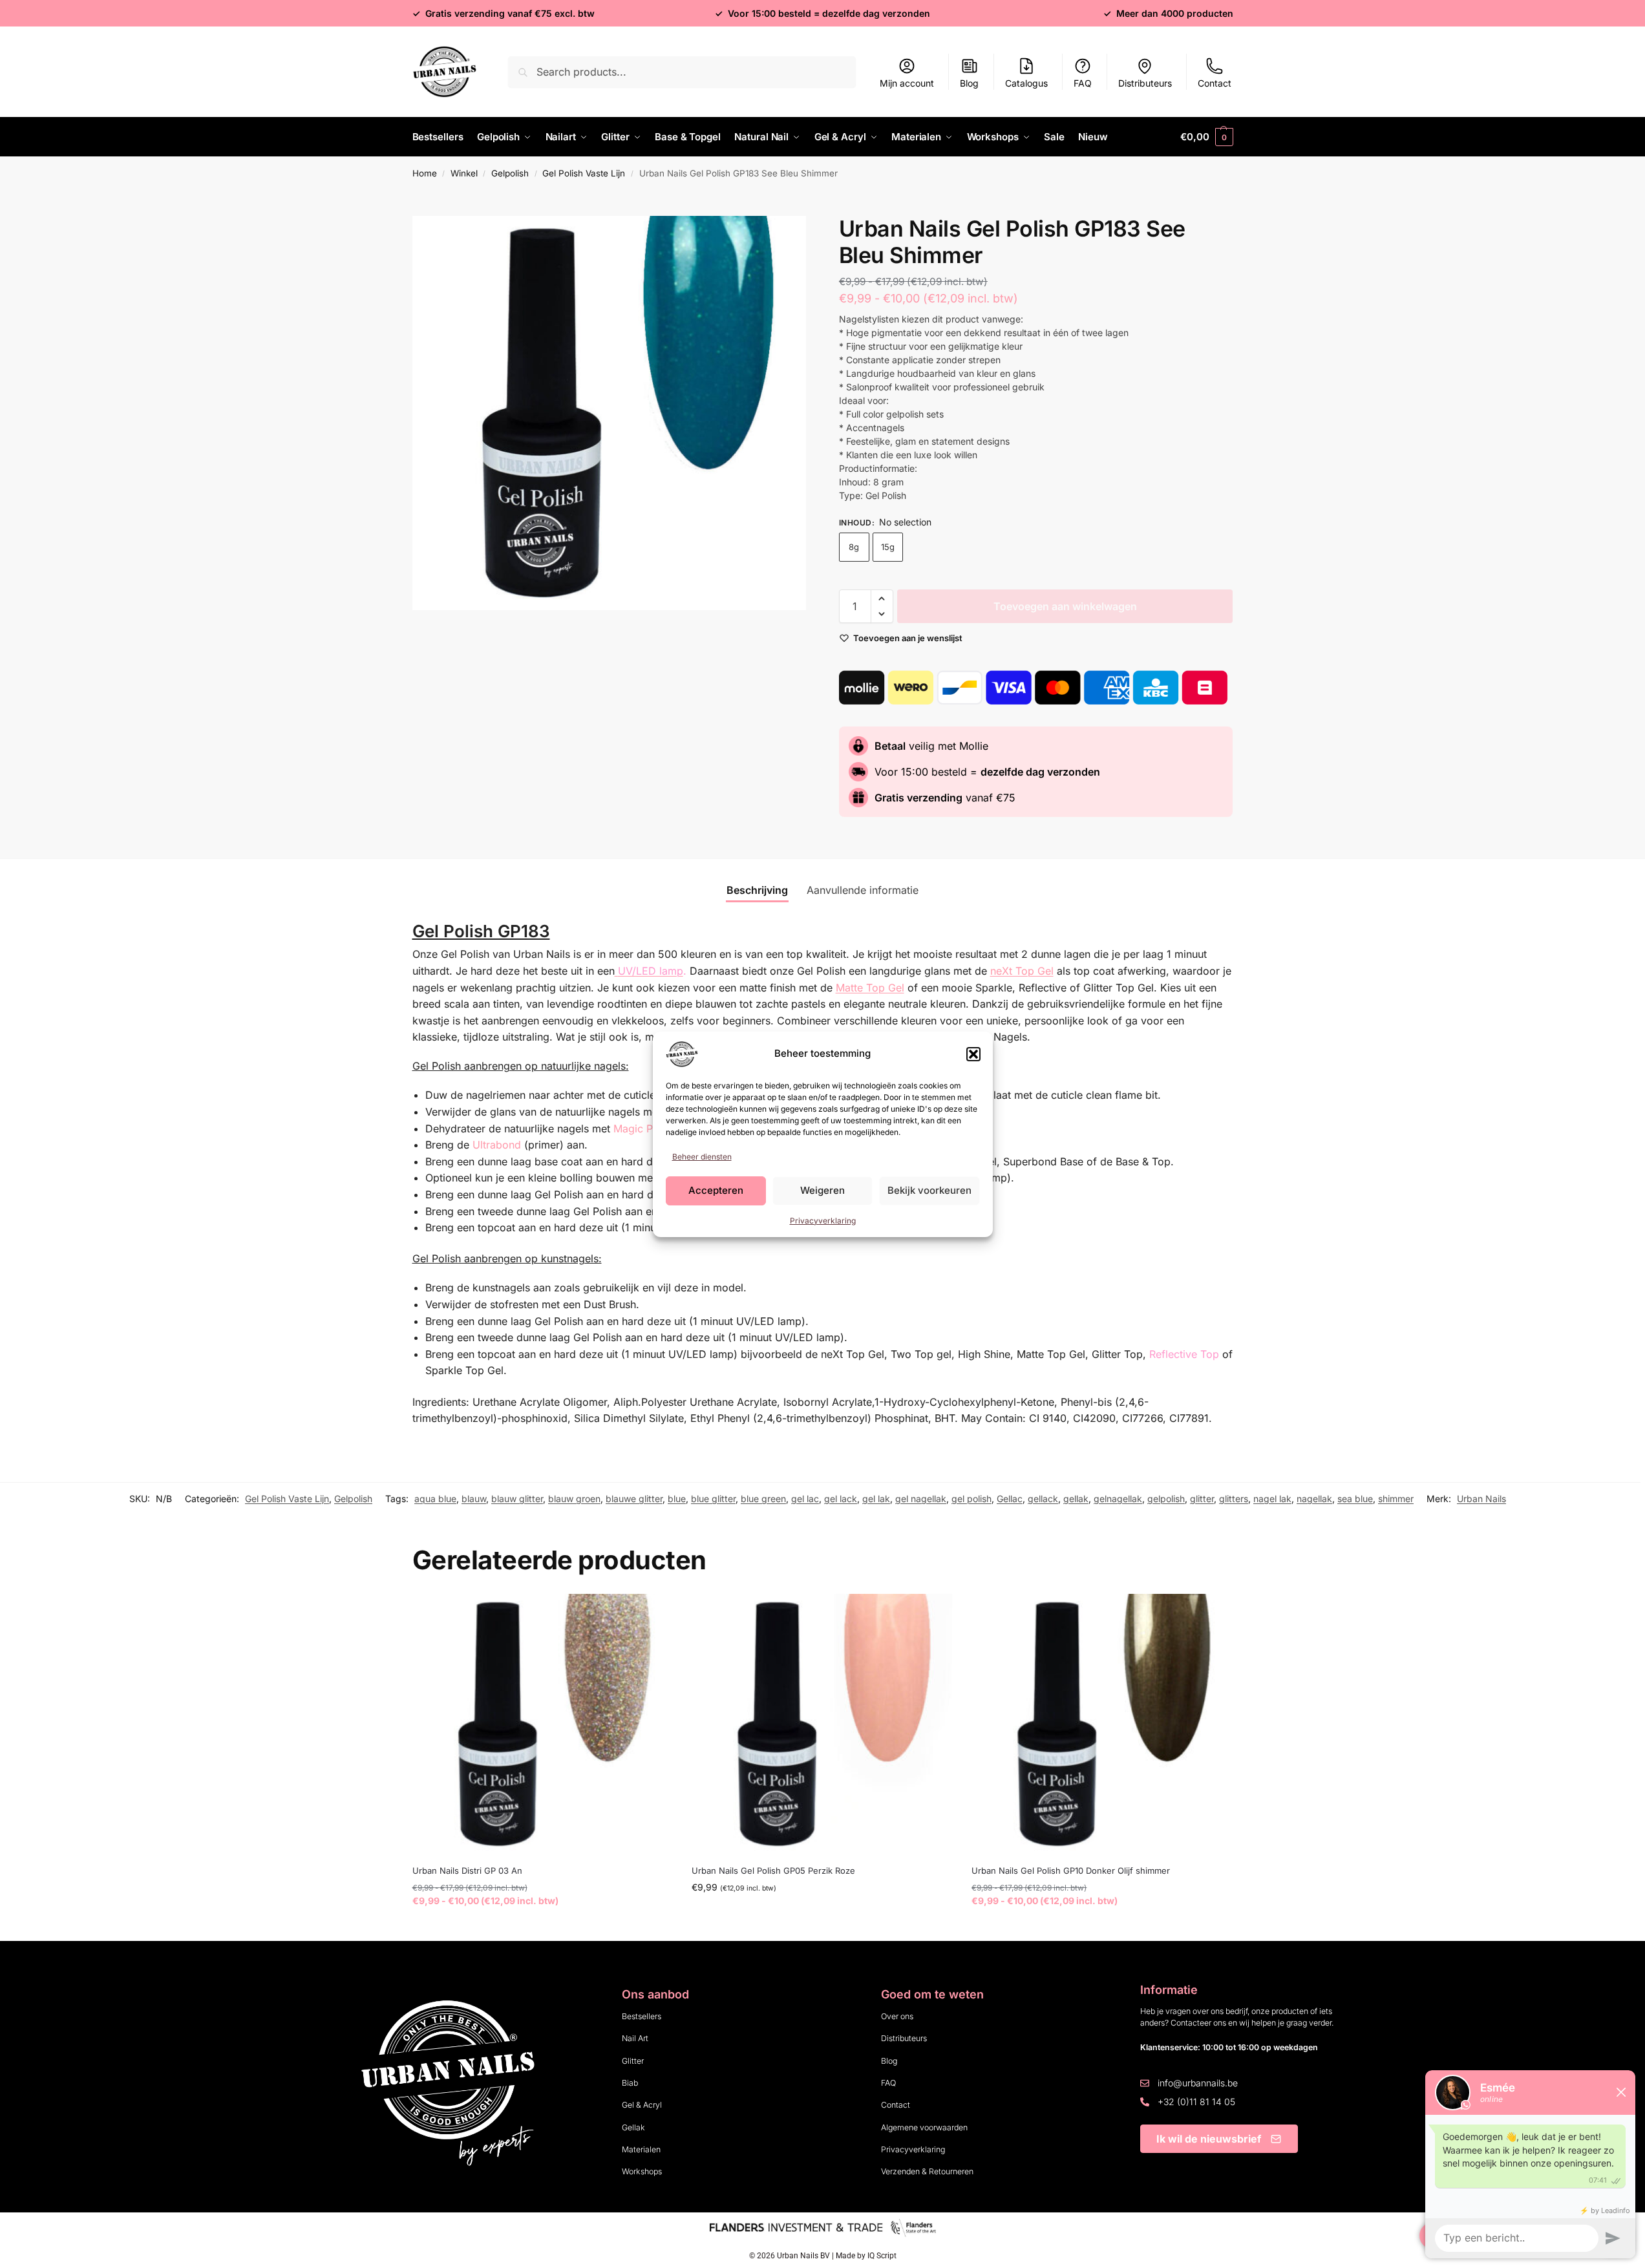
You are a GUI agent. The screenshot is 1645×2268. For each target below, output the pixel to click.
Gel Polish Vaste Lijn (584, 173)
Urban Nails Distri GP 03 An (467, 1871)
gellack (1043, 1499)
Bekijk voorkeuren (929, 1190)
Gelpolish (510, 173)
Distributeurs (1145, 83)
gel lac (805, 1499)
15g (888, 547)
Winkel (464, 173)
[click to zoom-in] (610, 413)
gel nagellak (921, 1499)
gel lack (841, 1499)
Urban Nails (1481, 1499)
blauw (474, 1499)
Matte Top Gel (870, 988)
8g (854, 547)
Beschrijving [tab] (757, 890)
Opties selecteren (542, 1928)
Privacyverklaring (823, 1221)
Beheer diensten (702, 1157)
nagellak (1314, 1499)
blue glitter (713, 1499)
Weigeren (822, 1190)
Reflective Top (1184, 1354)
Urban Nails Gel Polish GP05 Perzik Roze (773, 1871)
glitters (1234, 1499)
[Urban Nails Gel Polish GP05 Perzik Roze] (822, 1724)
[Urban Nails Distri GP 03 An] (543, 1724)
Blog (969, 83)
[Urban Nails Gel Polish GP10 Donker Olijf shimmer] (1102, 1724)
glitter (1202, 1499)
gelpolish (1166, 1499)
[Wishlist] (653, 1613)
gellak (1076, 1499)
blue (677, 1499)
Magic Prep (641, 1129)
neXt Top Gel (1022, 971)
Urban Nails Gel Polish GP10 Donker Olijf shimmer (1071, 1871)
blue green (763, 1499)
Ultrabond (497, 1145)
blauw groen (574, 1499)
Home (425, 173)
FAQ (1083, 83)
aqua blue (435, 1499)
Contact (1215, 83)
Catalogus (1026, 83)
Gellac (1010, 1499)
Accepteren (716, 1190)
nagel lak (1272, 1499)
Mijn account (907, 83)
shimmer (1396, 1499)
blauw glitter (517, 1499)
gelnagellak (1118, 1499)
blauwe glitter (634, 1499)
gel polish (971, 1499)
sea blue (1355, 1499)
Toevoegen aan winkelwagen (1065, 606)
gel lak (876, 1499)
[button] (973, 1054)
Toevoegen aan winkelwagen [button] (822, 1914)
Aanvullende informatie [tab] (863, 890)
